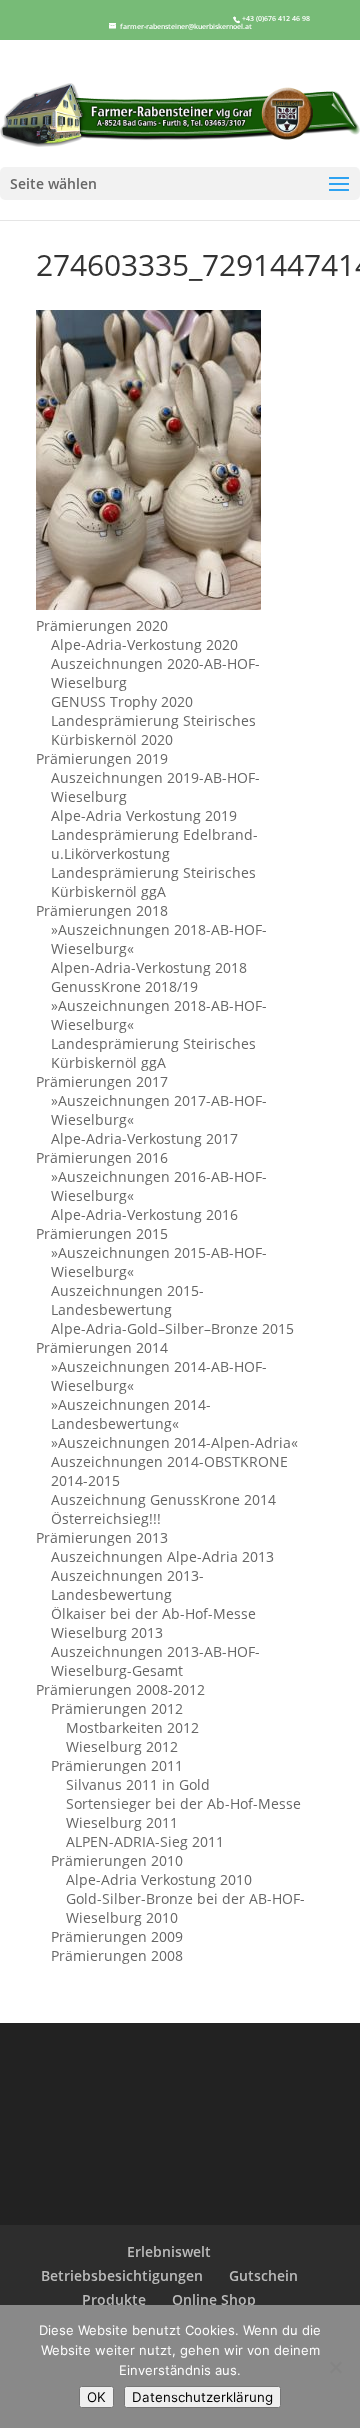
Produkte (114, 2299)
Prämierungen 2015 (102, 1233)
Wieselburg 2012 (122, 1746)
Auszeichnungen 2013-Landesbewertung (127, 1585)
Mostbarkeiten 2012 (132, 1727)
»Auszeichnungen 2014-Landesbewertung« (131, 1414)
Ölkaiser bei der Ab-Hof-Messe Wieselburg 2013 (153, 1623)
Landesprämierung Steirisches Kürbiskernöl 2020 (153, 730)
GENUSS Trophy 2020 (122, 701)
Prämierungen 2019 (102, 758)
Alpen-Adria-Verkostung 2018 (149, 967)
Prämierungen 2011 (117, 1765)
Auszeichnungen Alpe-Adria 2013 (162, 1556)
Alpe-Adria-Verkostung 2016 (144, 1214)
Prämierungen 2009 (117, 1936)
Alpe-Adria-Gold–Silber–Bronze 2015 (172, 1328)
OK (96, 2397)
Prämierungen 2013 (102, 1537)
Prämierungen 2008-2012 (120, 1689)
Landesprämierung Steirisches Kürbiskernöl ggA (153, 882)
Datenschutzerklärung (202, 2397)
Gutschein (263, 2275)
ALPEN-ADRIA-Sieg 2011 (145, 1841)
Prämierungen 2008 (117, 1955)
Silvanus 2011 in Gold (138, 1784)
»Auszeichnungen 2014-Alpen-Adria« (174, 1442)
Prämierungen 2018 (102, 910)
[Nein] (335, 2367)
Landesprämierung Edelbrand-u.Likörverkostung (154, 844)
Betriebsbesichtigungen (122, 2275)
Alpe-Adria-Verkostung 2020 (144, 644)
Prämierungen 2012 (117, 1708)
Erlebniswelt (169, 2251)
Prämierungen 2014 (102, 1347)
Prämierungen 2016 (102, 1157)
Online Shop (214, 2299)
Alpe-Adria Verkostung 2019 (144, 815)
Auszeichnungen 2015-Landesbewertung (127, 1300)
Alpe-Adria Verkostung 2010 (159, 1879)
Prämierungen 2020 (102, 625)
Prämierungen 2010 (117, 1860)
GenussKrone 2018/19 (124, 986)
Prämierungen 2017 (102, 1081)
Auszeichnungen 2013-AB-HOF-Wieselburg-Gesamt (155, 1661)
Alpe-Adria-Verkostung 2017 (144, 1138)
